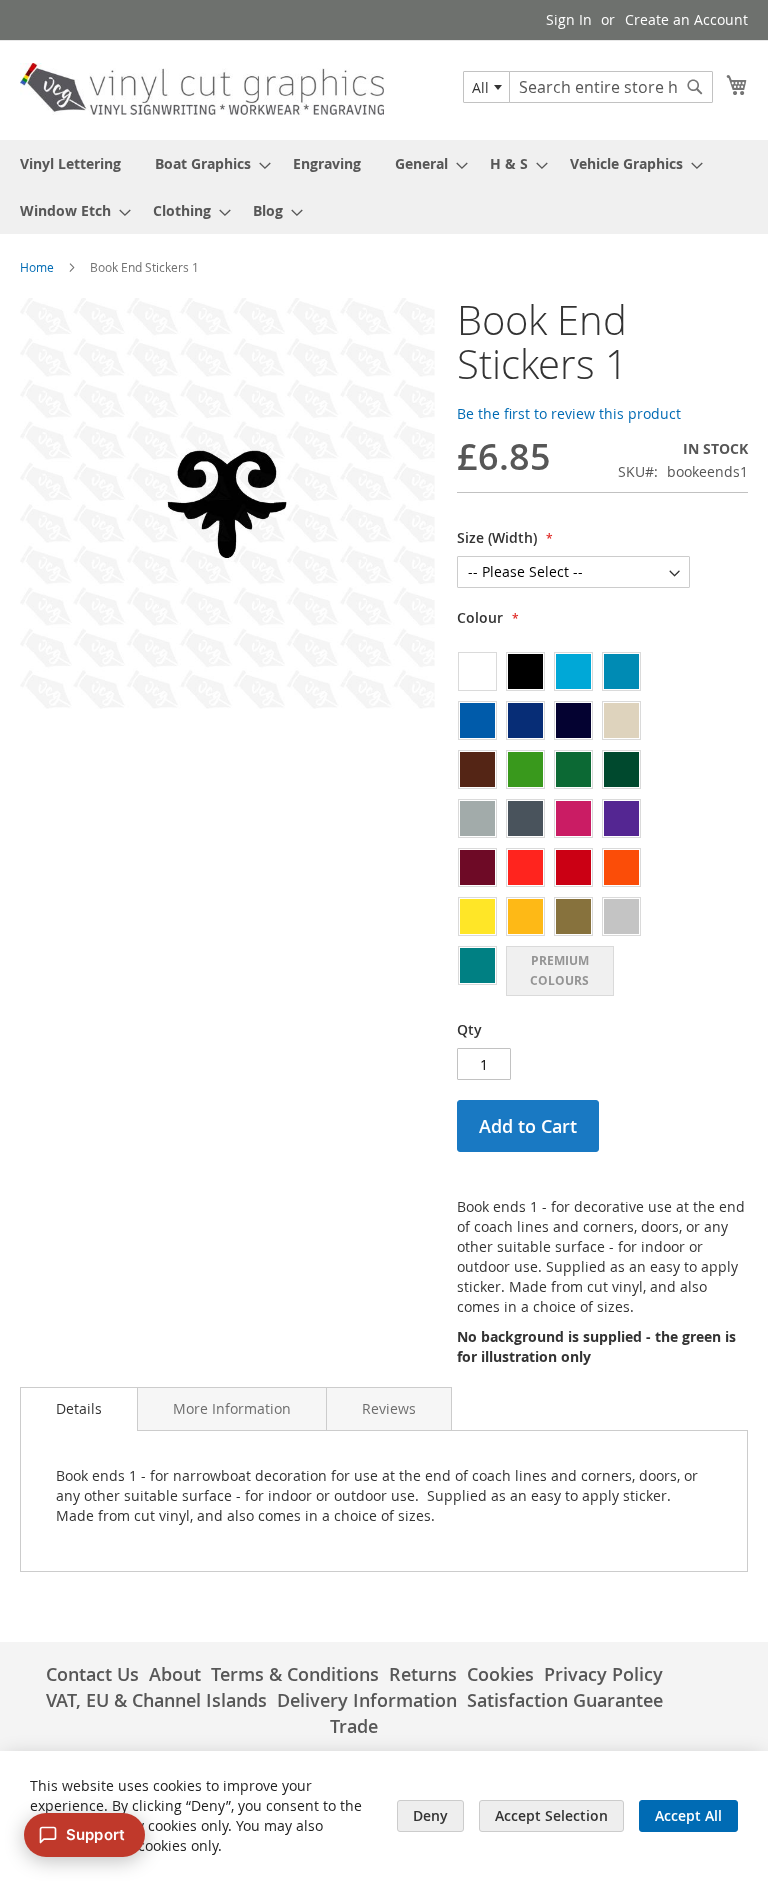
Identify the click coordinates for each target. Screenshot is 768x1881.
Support (95, 1834)
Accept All (688, 1815)
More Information (232, 1408)
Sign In (569, 19)
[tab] (79, 1409)
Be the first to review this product (569, 413)
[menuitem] (70, 163)
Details (79, 1408)
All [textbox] (480, 87)
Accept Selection (551, 1815)
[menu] (384, 187)
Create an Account (686, 19)
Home (37, 267)
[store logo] (202, 89)
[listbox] (573, 823)
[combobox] (486, 87)
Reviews (389, 1408)
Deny (430, 1815)
